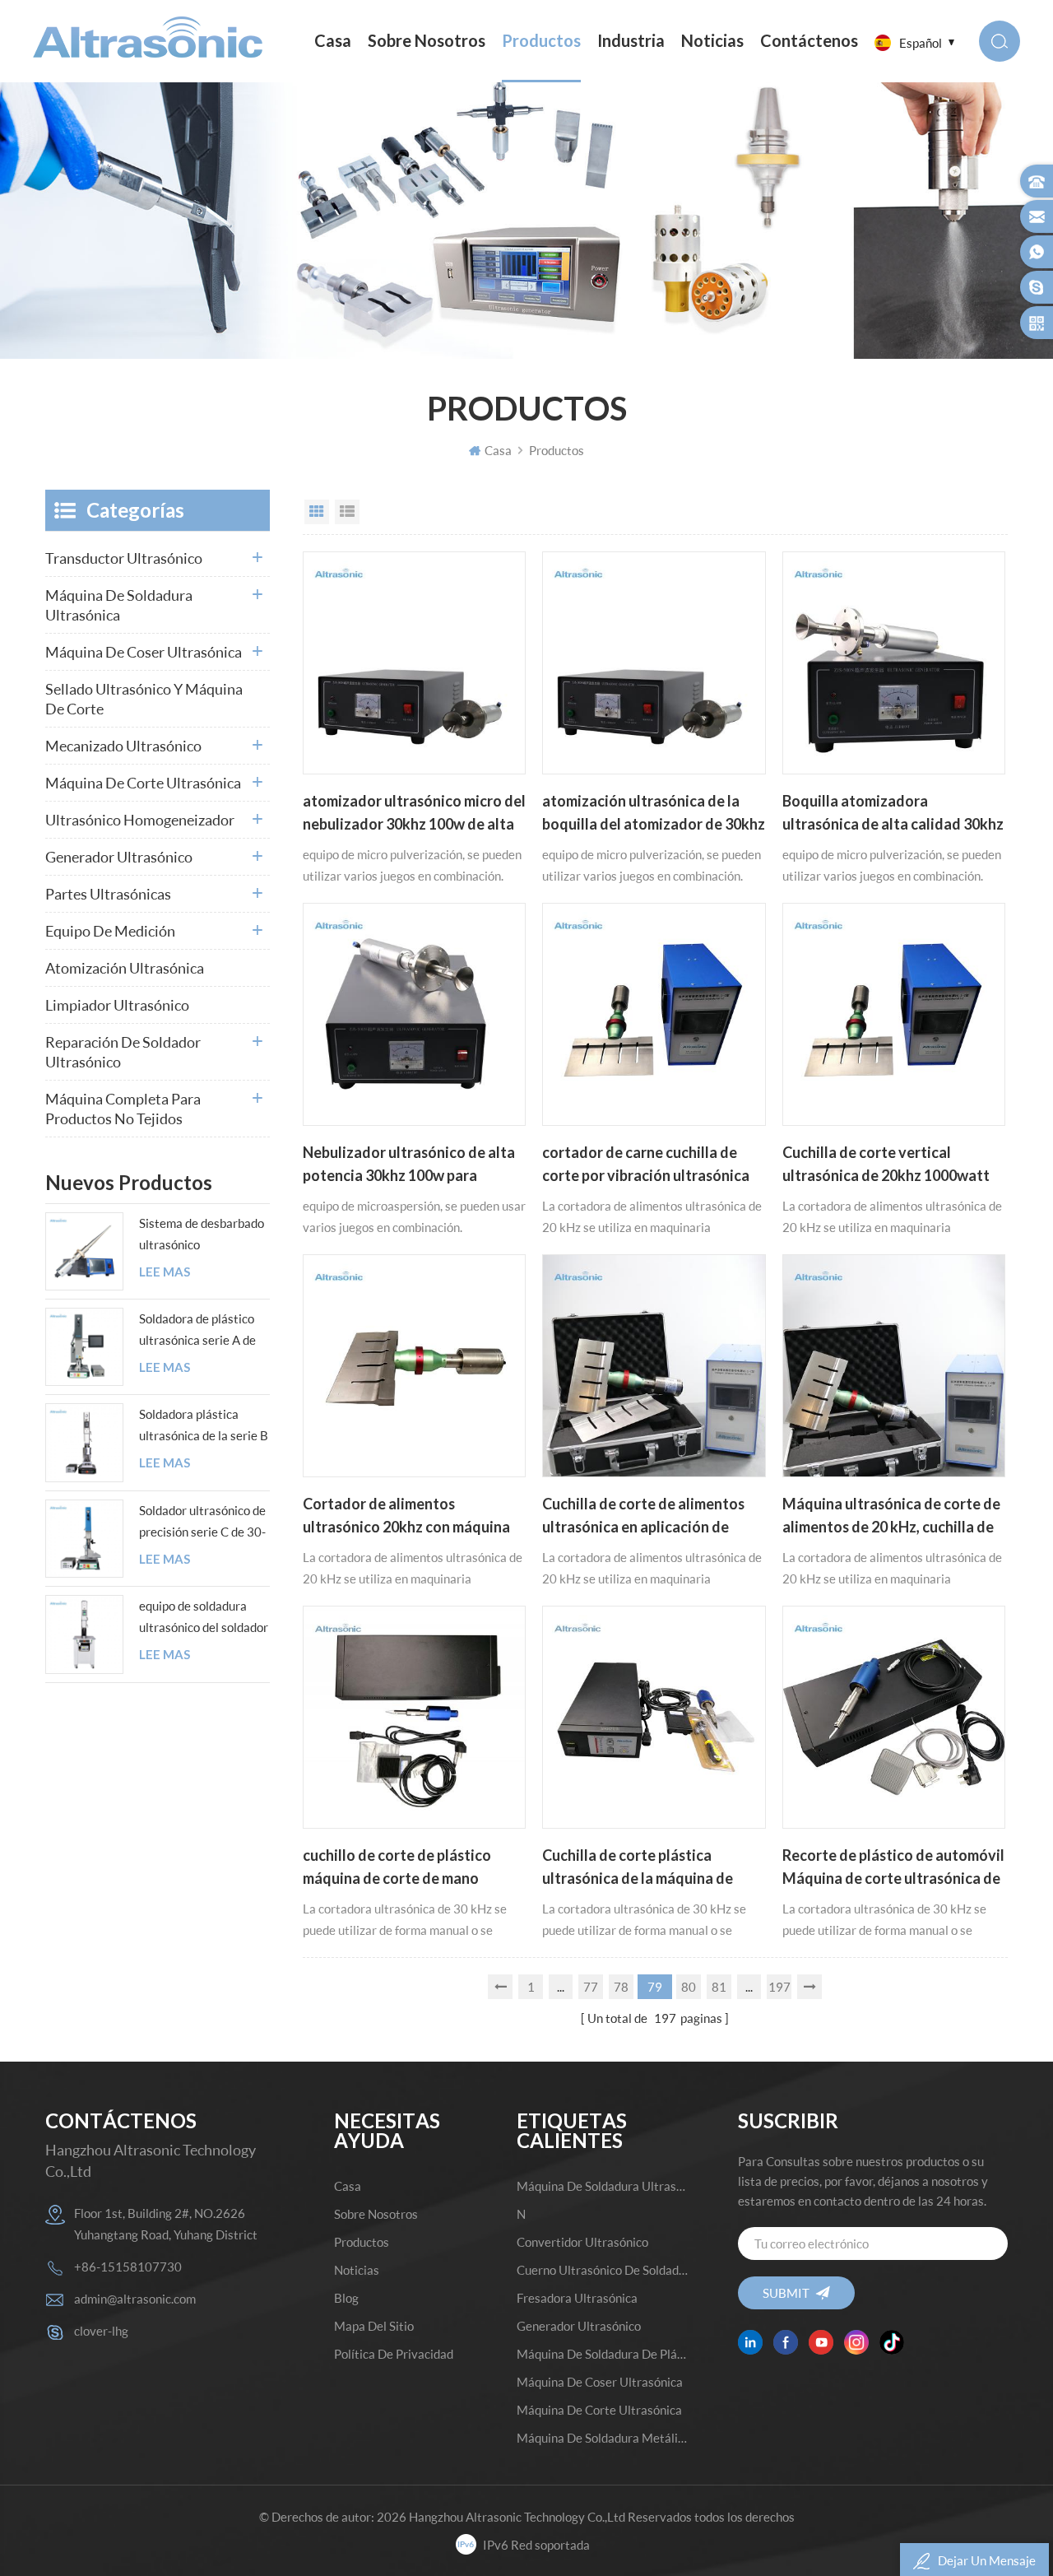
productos (362, 2242)
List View (347, 512)
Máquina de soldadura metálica (603, 2438)
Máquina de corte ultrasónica (143, 783)
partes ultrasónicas (108, 894)
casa (348, 2186)
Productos (541, 41)
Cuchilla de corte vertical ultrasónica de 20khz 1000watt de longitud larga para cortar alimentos (886, 1165)
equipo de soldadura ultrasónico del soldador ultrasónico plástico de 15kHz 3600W (204, 1618)
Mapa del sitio (374, 2326)
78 (621, 1987)
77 (591, 1987)
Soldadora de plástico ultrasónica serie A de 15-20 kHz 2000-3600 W (201, 1331)
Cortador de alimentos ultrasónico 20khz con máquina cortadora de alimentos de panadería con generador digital (411, 1517)
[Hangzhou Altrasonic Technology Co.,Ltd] (148, 37)
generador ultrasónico (119, 857)
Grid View (317, 512)
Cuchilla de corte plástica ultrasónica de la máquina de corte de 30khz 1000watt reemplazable (638, 1868)
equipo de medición (110, 931)
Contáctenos (809, 41)
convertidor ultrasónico (582, 2242)
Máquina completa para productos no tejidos (123, 1109)
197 (779, 1987)
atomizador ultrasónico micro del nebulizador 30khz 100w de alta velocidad (414, 814)
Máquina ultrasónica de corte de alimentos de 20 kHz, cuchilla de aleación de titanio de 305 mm (891, 1517)
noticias (712, 41)
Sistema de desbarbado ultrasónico (202, 1234)
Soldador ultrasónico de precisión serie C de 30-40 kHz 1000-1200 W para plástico (202, 1523)
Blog (346, 2298)
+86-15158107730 (128, 2267)
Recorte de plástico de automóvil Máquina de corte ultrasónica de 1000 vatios (893, 1868)
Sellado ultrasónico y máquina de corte (144, 699)
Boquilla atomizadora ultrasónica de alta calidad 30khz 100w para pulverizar (893, 814)
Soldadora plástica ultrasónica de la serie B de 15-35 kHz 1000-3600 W (204, 1426)
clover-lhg (101, 2331)
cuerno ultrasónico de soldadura (603, 2270)
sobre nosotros (427, 41)
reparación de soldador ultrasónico (123, 1052)
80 (689, 1987)
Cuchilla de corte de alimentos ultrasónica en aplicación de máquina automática (643, 1517)
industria (631, 41)
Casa (333, 41)
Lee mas (165, 1272)
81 (719, 1987)
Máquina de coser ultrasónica (144, 652)
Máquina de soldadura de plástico (603, 2354)
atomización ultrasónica (125, 968)
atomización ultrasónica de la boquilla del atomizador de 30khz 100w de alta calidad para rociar (654, 814)
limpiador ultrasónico (117, 1005)
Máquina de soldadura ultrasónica (119, 605)
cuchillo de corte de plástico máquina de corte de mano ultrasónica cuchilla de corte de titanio (408, 1868)
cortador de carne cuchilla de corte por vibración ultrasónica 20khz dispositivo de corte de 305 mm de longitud (646, 1165)
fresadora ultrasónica (577, 2298)
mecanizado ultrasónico (123, 746)
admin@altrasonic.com (135, 2299)
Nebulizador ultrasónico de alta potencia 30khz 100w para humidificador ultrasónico (409, 1165)
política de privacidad (394, 2354)
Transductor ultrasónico (124, 558)
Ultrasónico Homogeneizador (140, 820)
